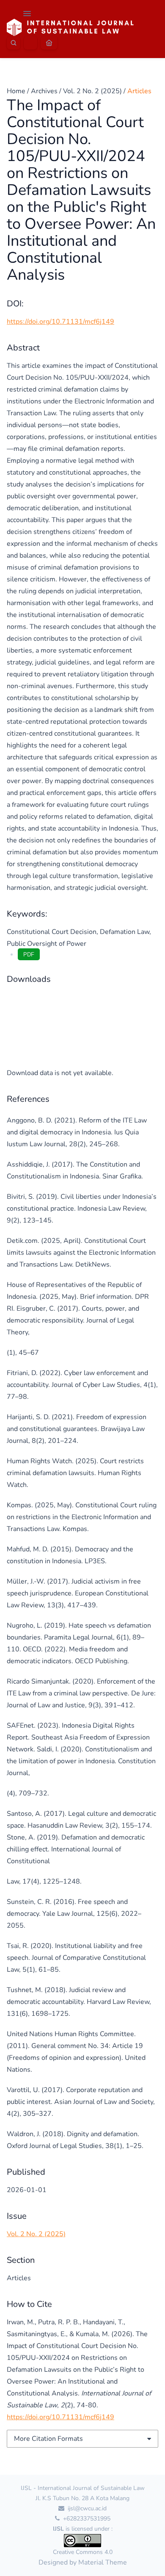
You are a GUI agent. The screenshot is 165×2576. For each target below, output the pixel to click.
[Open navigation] (27, 14)
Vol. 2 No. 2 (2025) (92, 91)
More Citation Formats (48, 2439)
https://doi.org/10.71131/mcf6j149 (60, 322)
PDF (29, 955)
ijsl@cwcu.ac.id (86, 2508)
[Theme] (30, 43)
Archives (44, 91)
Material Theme (103, 2562)
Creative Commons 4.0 (83, 2552)
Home (16, 91)
